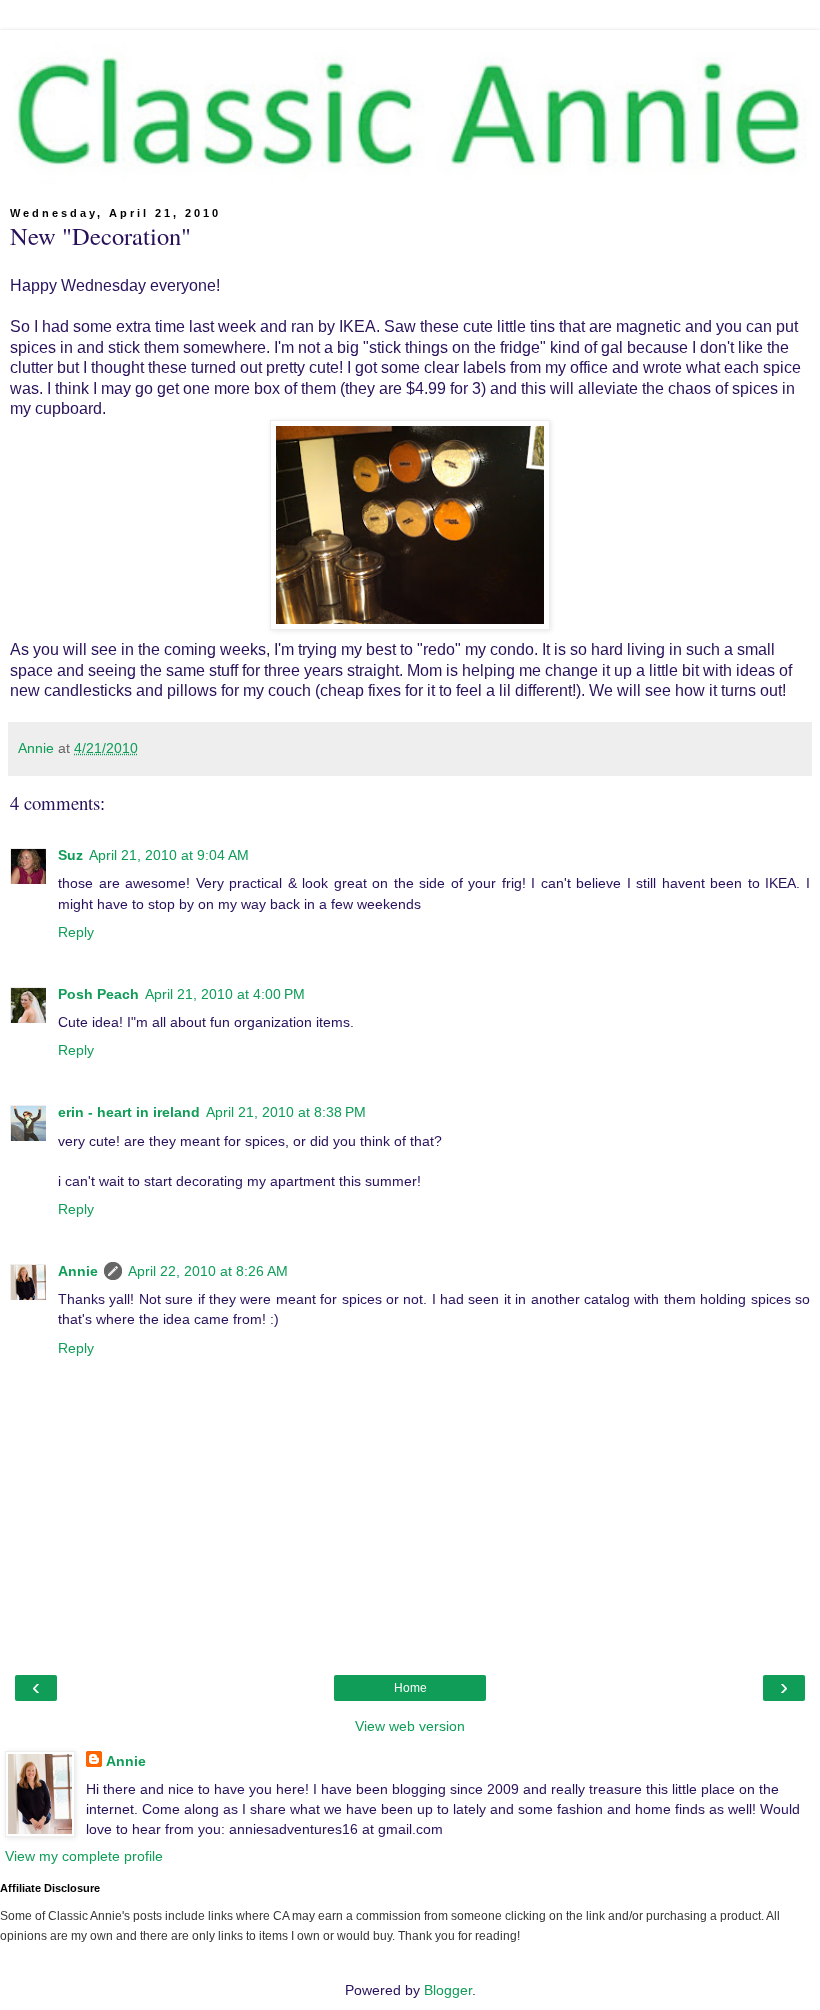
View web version (410, 1726)
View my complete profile (84, 1856)
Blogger (448, 1990)
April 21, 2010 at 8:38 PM (286, 1112)
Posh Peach (98, 994)
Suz (70, 855)
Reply (76, 932)
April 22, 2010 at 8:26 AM (208, 1271)
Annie (78, 1271)
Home (410, 1688)
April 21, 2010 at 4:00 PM (225, 994)
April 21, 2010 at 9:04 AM (169, 855)
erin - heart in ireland (129, 1112)
